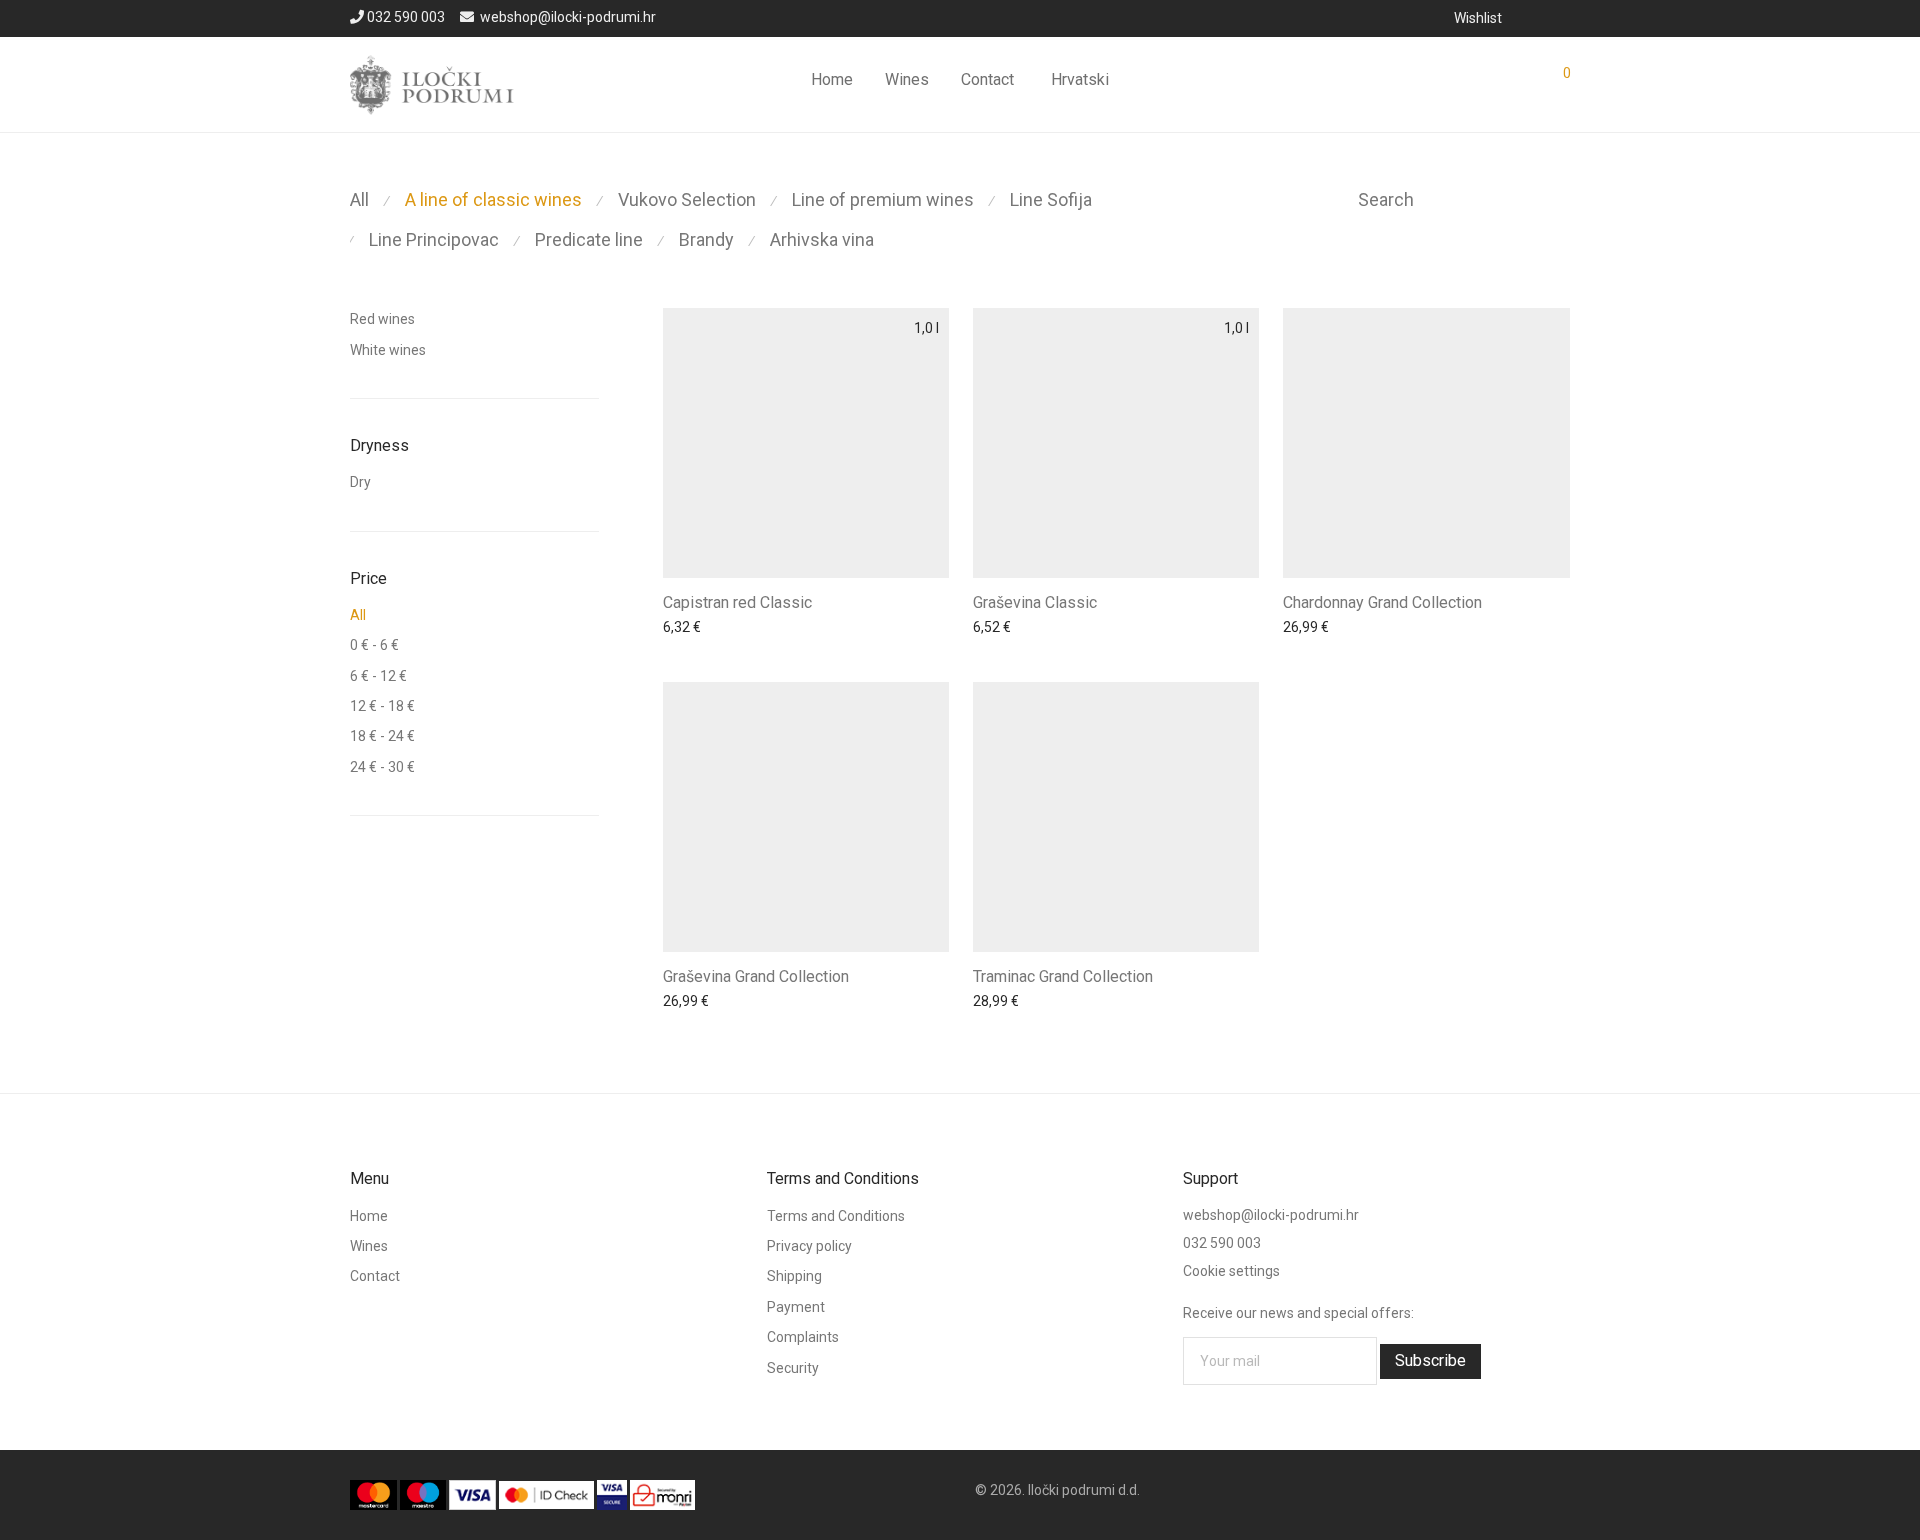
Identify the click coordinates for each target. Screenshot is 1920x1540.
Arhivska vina (822, 239)
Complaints (803, 1337)
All (359, 199)
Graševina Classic (1035, 602)
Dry (360, 482)
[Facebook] (1537, 17)
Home (832, 79)
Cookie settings (1231, 1271)
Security (793, 1368)
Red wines (382, 319)
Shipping (794, 1276)
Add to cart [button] (692, 630)
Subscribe (1430, 1360)
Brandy (706, 239)
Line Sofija (1051, 199)
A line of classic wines (493, 199)
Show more (773, 630)
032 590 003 (406, 17)
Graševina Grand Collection (756, 976)
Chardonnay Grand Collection (1382, 602)
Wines (907, 79)
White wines (388, 350)
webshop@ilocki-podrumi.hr (568, 17)
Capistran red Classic (737, 602)
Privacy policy (809, 1246)
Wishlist (1478, 18)
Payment (796, 1307)
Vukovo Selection (687, 199)
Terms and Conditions (836, 1216)
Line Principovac (434, 239)
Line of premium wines (883, 199)
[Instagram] (1564, 17)
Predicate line (589, 239)
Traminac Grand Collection (1063, 976)
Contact (987, 79)
